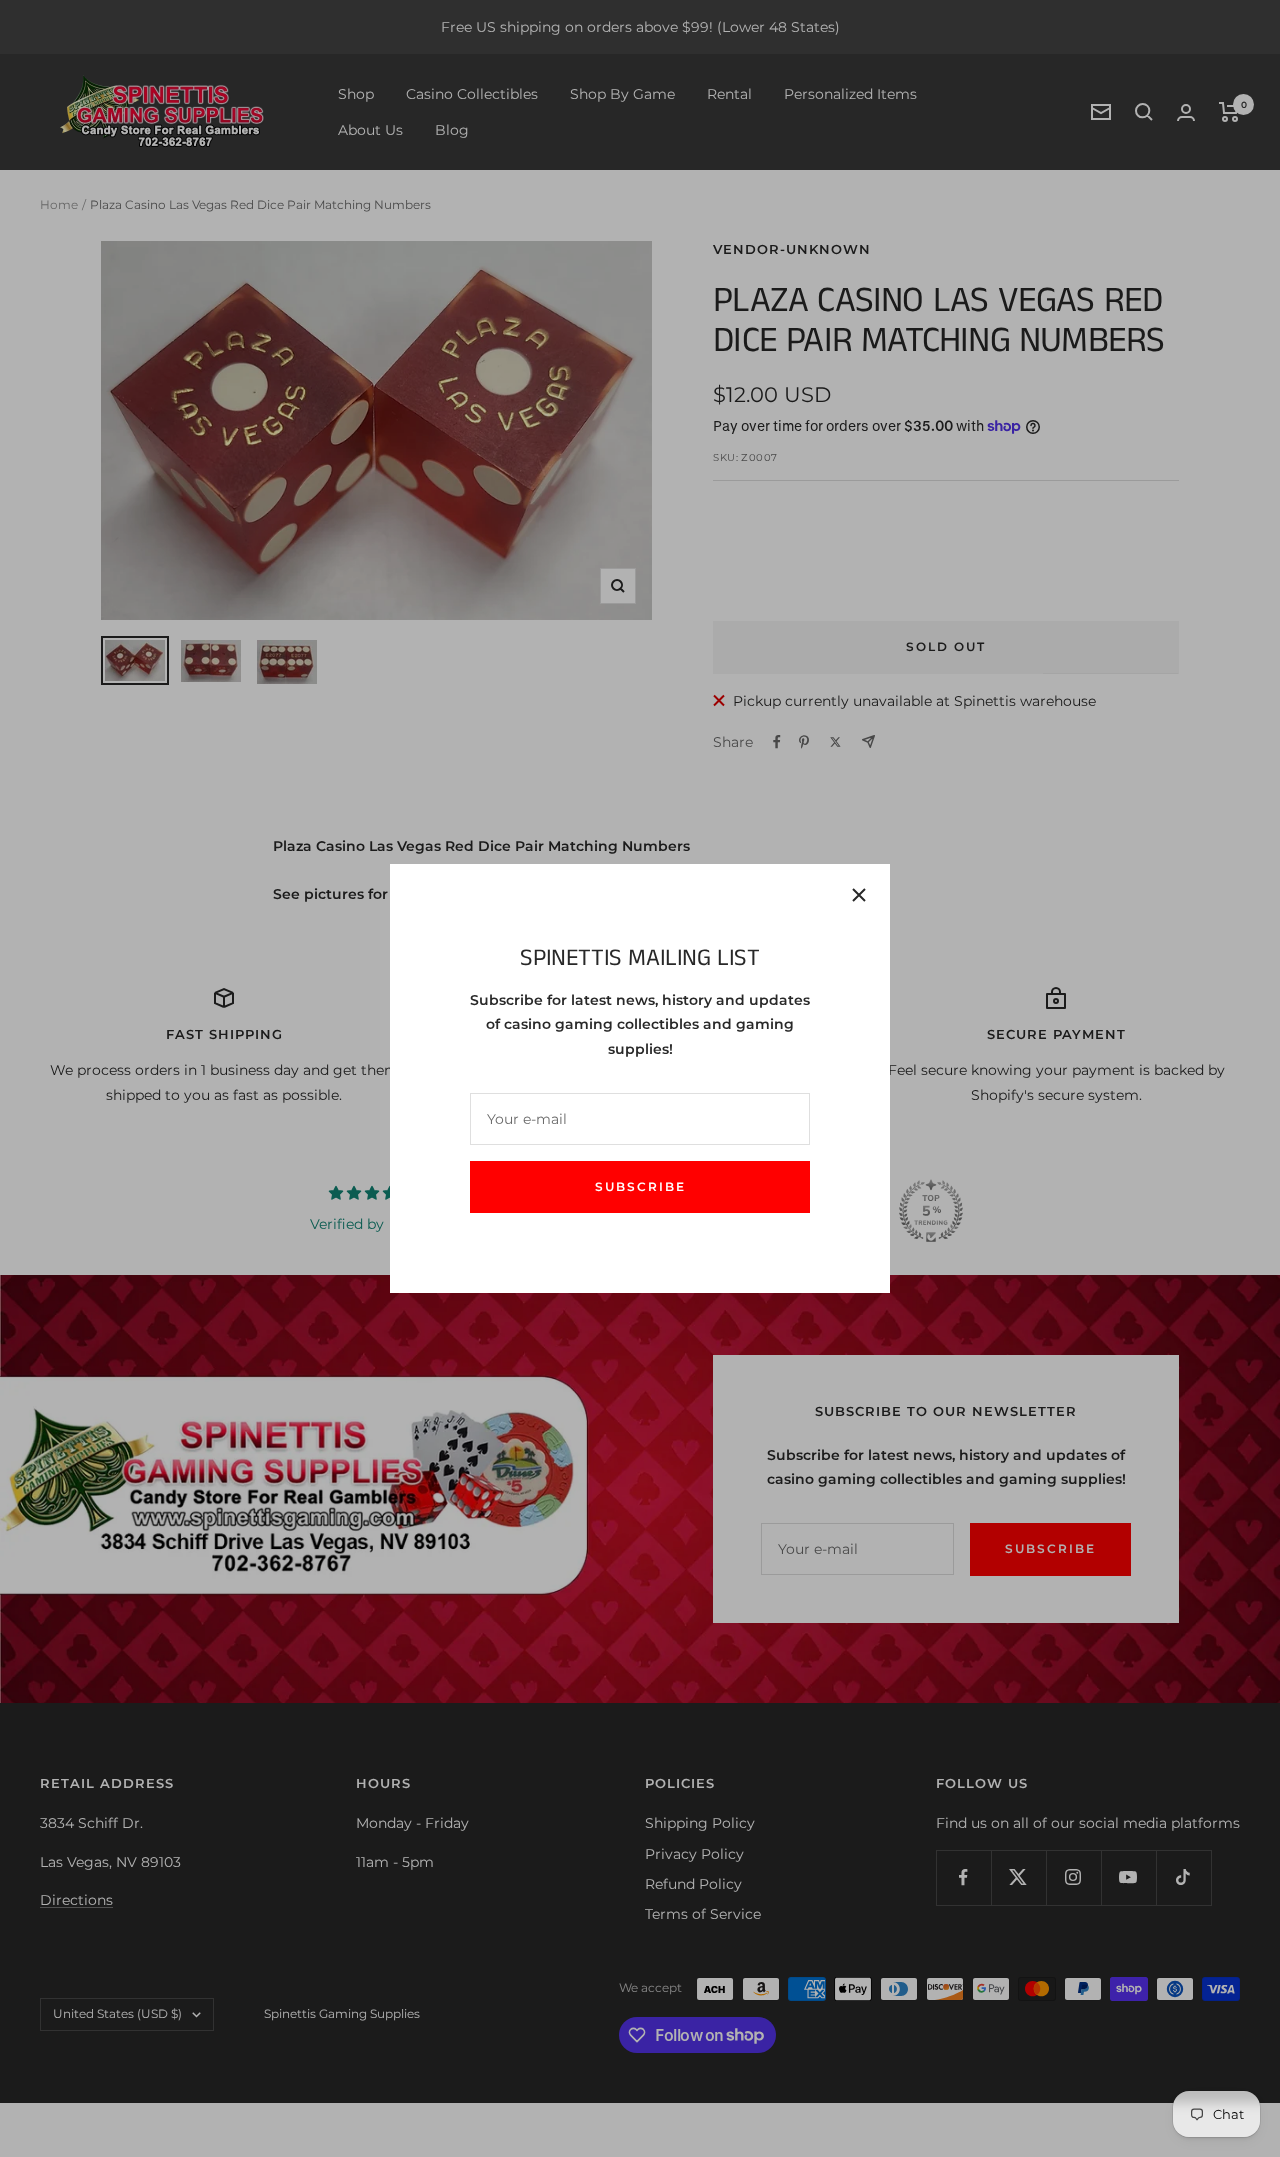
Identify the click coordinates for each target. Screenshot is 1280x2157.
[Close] (859, 895)
